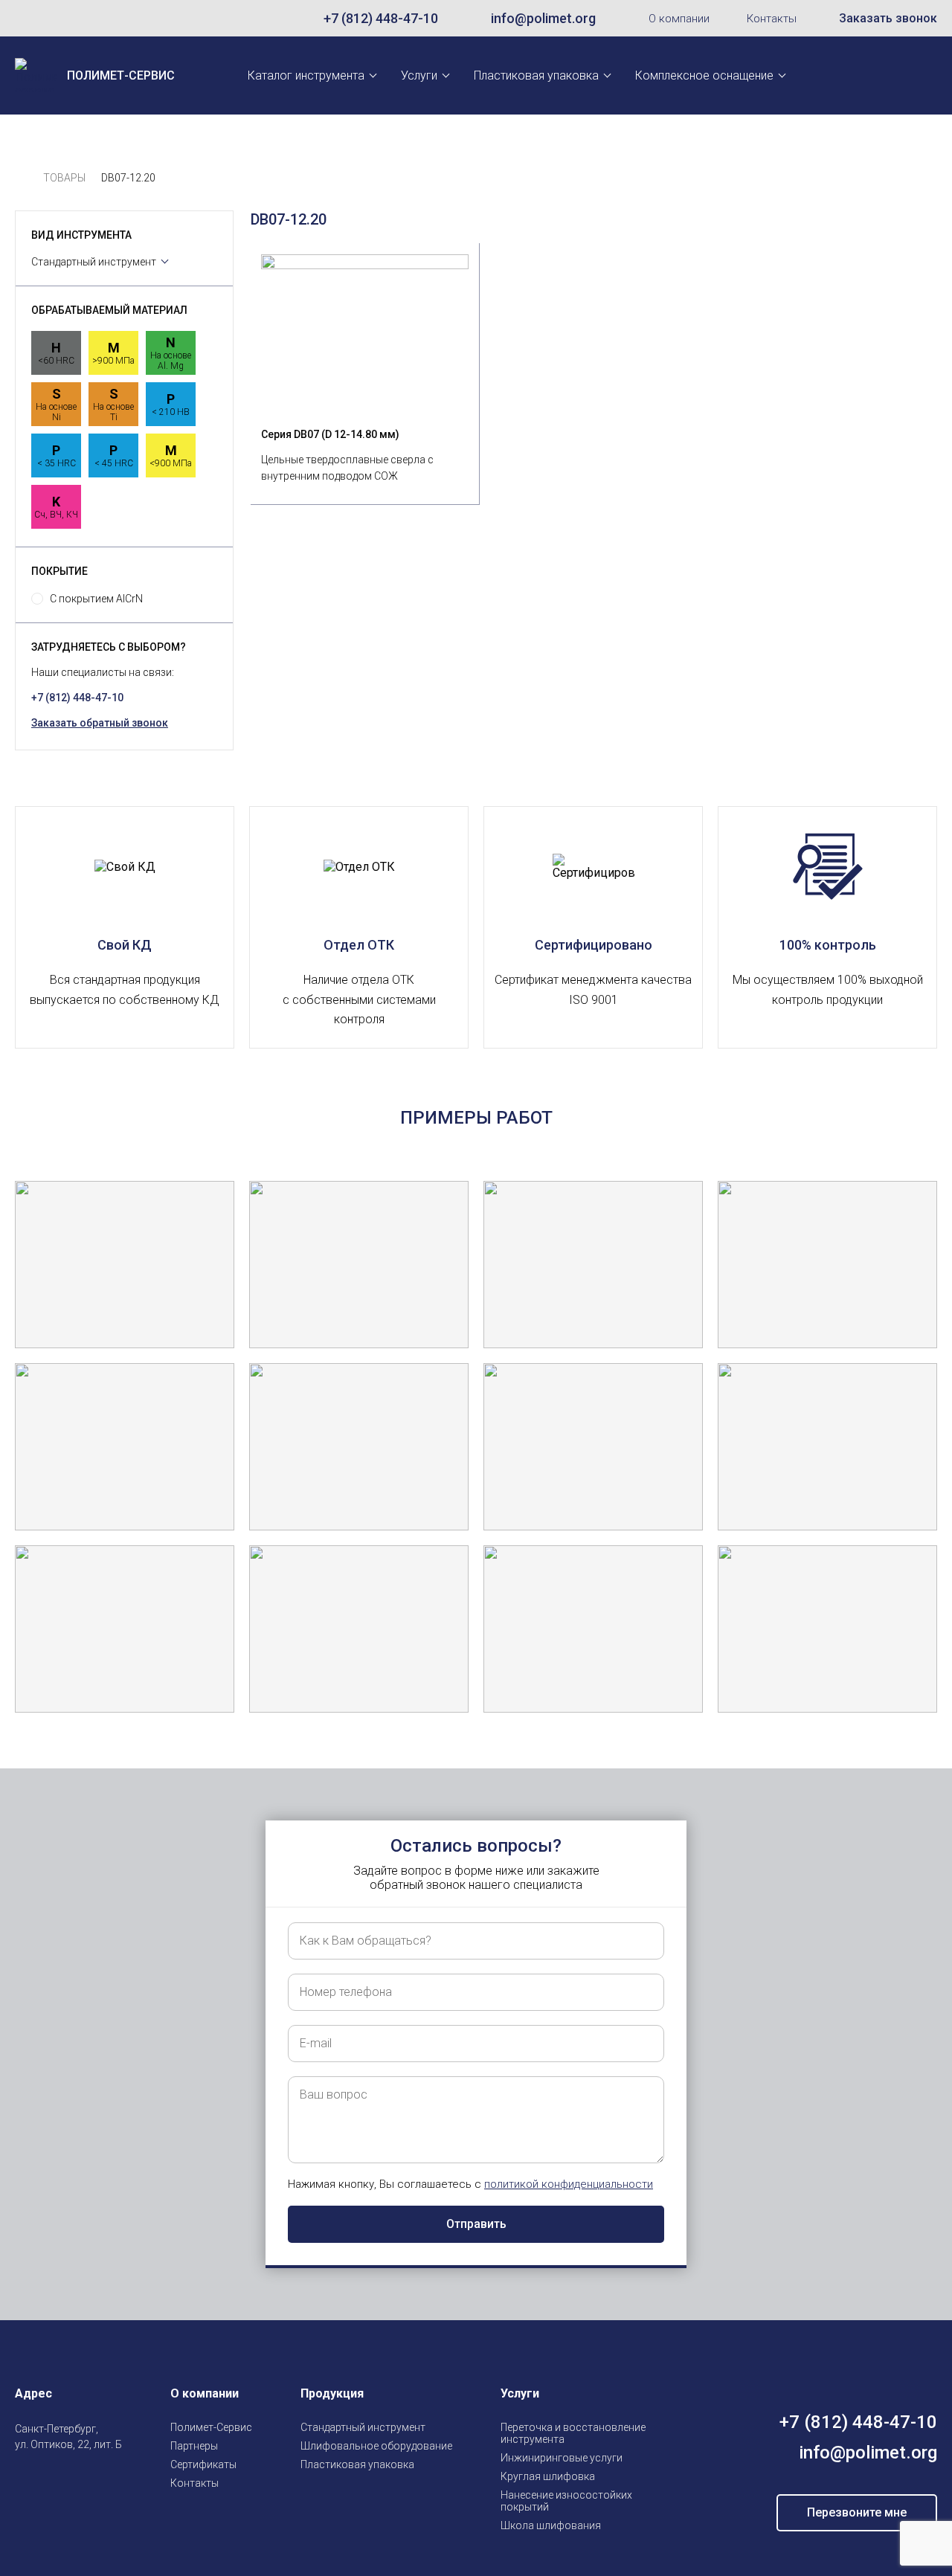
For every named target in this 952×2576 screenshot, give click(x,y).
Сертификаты (203, 2464)
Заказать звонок (888, 18)
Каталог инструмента (306, 75)
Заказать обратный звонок (100, 723)
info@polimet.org (543, 18)
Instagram (24, 2479)
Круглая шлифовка (548, 2476)
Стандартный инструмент (94, 262)
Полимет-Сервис (211, 2427)
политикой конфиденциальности (569, 2184)
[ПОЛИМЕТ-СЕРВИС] (21, 178)
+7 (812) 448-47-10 (381, 18)
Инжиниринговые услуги (562, 2458)
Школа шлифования (551, 2525)
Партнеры (194, 2446)
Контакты (772, 19)
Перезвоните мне (857, 2512)
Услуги (419, 75)
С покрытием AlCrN (96, 599)
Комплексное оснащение (704, 75)
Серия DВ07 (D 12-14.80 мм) (330, 434)
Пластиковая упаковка (536, 75)
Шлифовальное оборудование (376, 2446)
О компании (679, 19)
